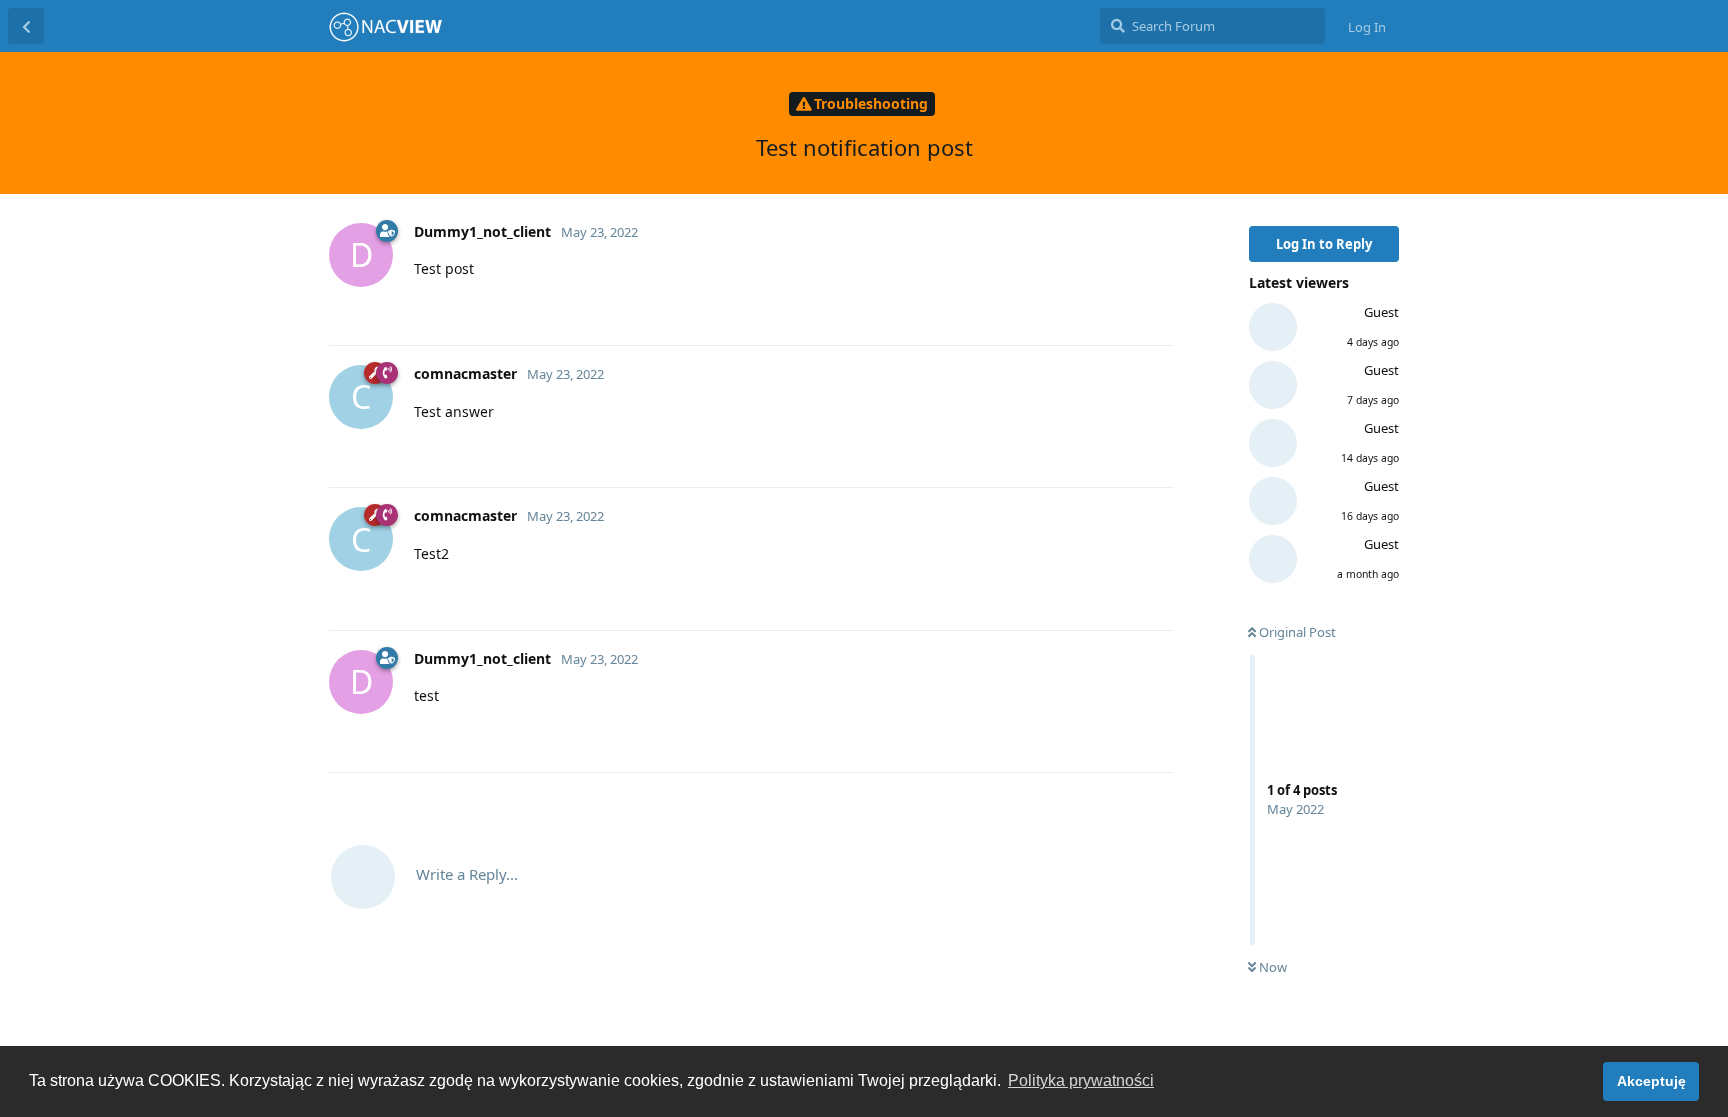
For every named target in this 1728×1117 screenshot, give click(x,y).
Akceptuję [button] (1651, 1081)
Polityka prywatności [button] (1081, 1080)
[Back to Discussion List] (26, 26)
